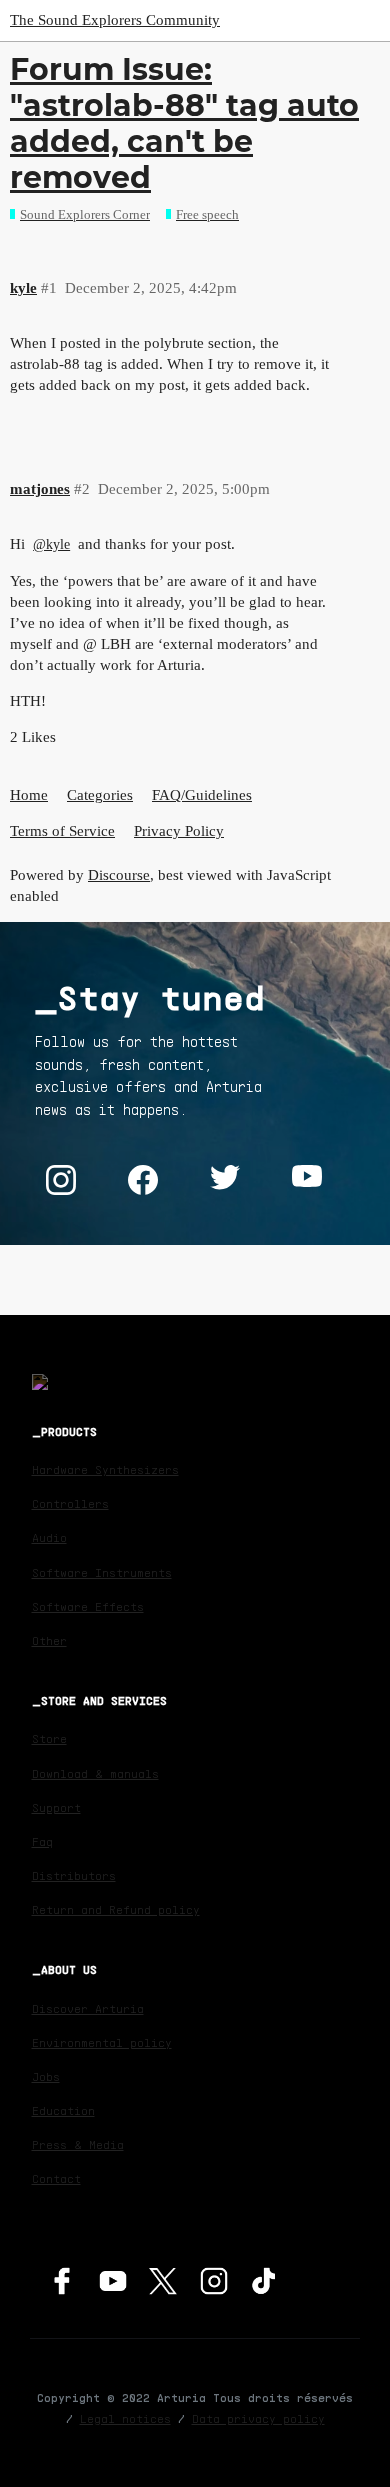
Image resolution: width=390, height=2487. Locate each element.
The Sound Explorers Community (115, 20)
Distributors (74, 1875)
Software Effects (88, 1606)
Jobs (46, 2076)
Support (56, 1807)
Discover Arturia (88, 2008)
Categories (100, 795)
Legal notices (125, 2418)
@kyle (51, 544)
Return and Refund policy (116, 1909)
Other (49, 1640)
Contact (56, 2178)
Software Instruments (102, 1572)
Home (29, 795)
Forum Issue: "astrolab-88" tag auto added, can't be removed (184, 123)
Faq (42, 1841)
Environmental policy (102, 2042)
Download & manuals (95, 1773)
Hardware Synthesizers (105, 1469)
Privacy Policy (179, 831)
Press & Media (78, 2144)
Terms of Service (62, 831)
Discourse (119, 875)
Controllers (70, 1503)
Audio (49, 1537)
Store (49, 1738)
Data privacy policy (258, 2418)
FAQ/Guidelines (202, 795)
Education (63, 2110)
